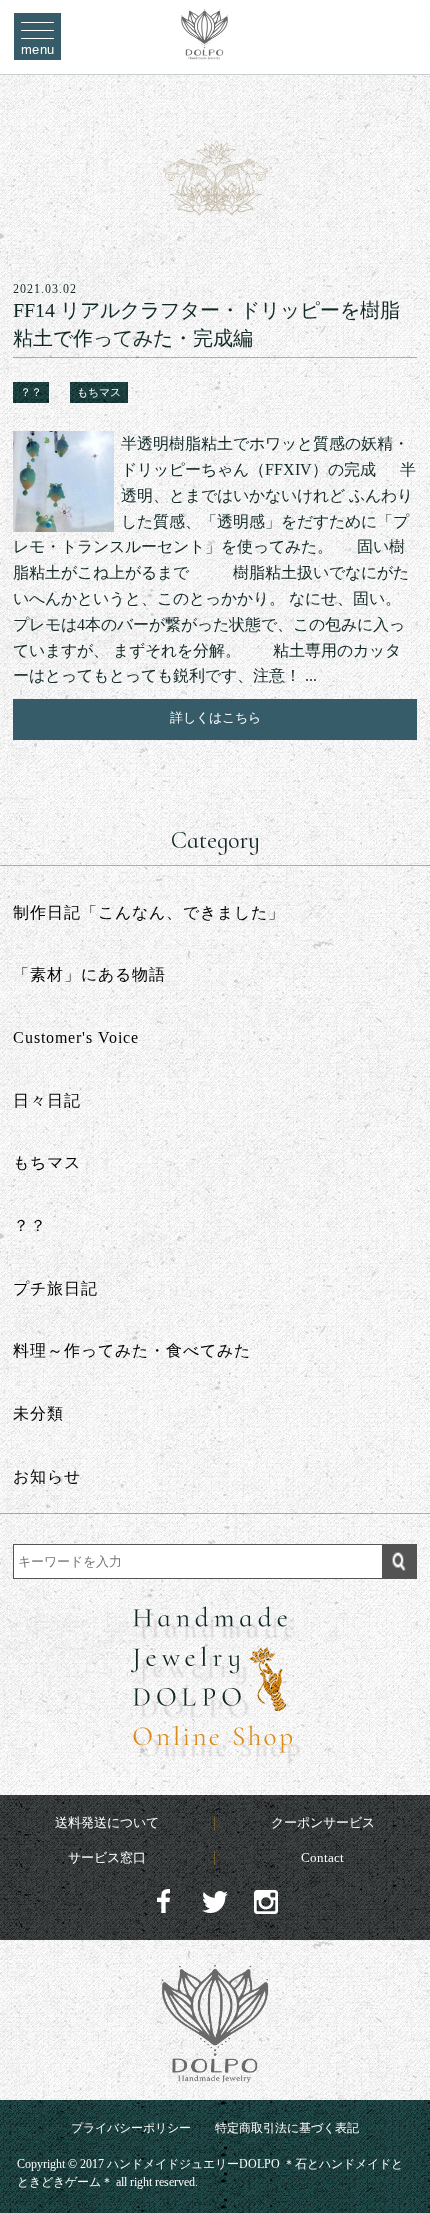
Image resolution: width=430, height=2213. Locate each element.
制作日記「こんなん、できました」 (149, 912)
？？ (31, 392)
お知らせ (47, 1476)
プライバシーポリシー (131, 2128)
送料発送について (107, 1822)
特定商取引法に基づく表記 (287, 2128)
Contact (322, 1857)
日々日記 (47, 1100)
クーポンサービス (323, 1822)
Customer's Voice (76, 1037)
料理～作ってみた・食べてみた (132, 1350)
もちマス (99, 392)
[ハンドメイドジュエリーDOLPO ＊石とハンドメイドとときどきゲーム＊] (204, 49)
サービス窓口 (107, 1857)
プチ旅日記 (55, 1288)
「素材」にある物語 (89, 974)
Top (396, 2153)
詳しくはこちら (215, 717)
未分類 (38, 1413)
